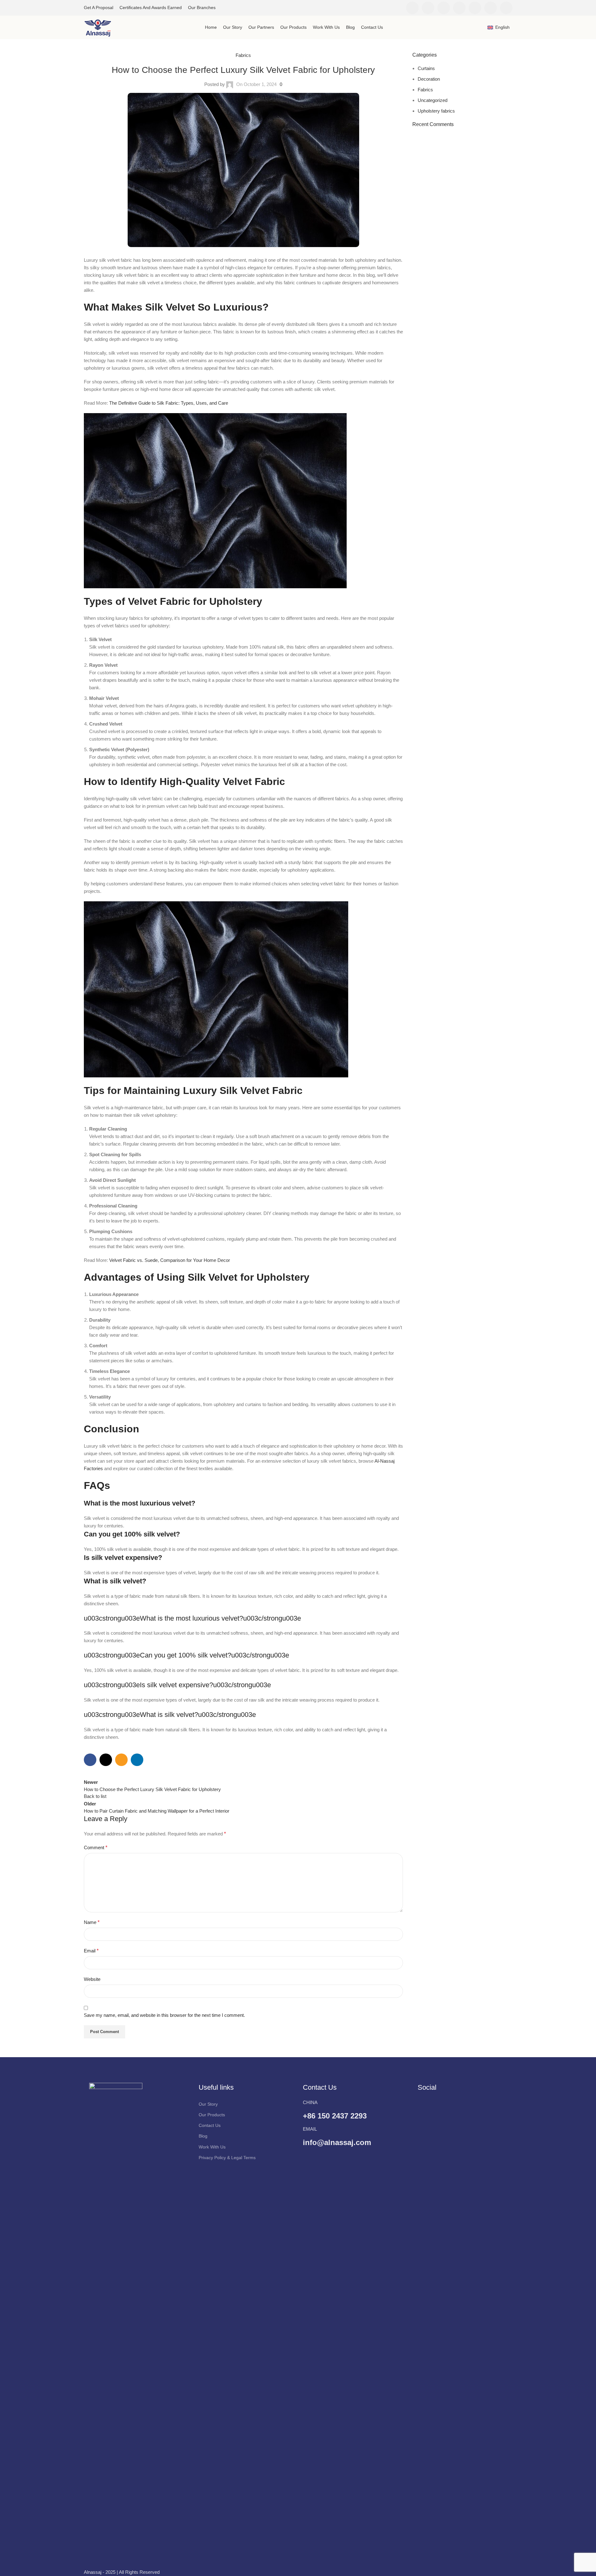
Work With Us (212, 2147)
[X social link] (428, 8)
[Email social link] (121, 1760)
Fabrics (243, 55)
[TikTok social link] (506, 8)
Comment (96, 1847)
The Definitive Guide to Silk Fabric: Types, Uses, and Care (169, 403)
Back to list (95, 1796)
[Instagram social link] (444, 8)
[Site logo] (98, 27)
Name (92, 1922)
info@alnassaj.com (337, 2142)
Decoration (429, 79)
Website (92, 1979)
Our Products (212, 2115)
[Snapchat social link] (491, 8)
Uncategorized (433, 100)
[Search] (398, 8)
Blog (203, 2136)
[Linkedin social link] (475, 8)
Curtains (426, 68)
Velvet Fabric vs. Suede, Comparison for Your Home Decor (170, 1260)
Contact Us (210, 2125)
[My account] (479, 28)
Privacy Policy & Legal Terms (227, 2158)
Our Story (208, 2104)
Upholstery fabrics (436, 111)
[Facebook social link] (412, 8)
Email (91, 1951)
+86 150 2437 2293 (335, 2116)
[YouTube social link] (459, 8)
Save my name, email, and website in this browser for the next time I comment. (164, 2015)
